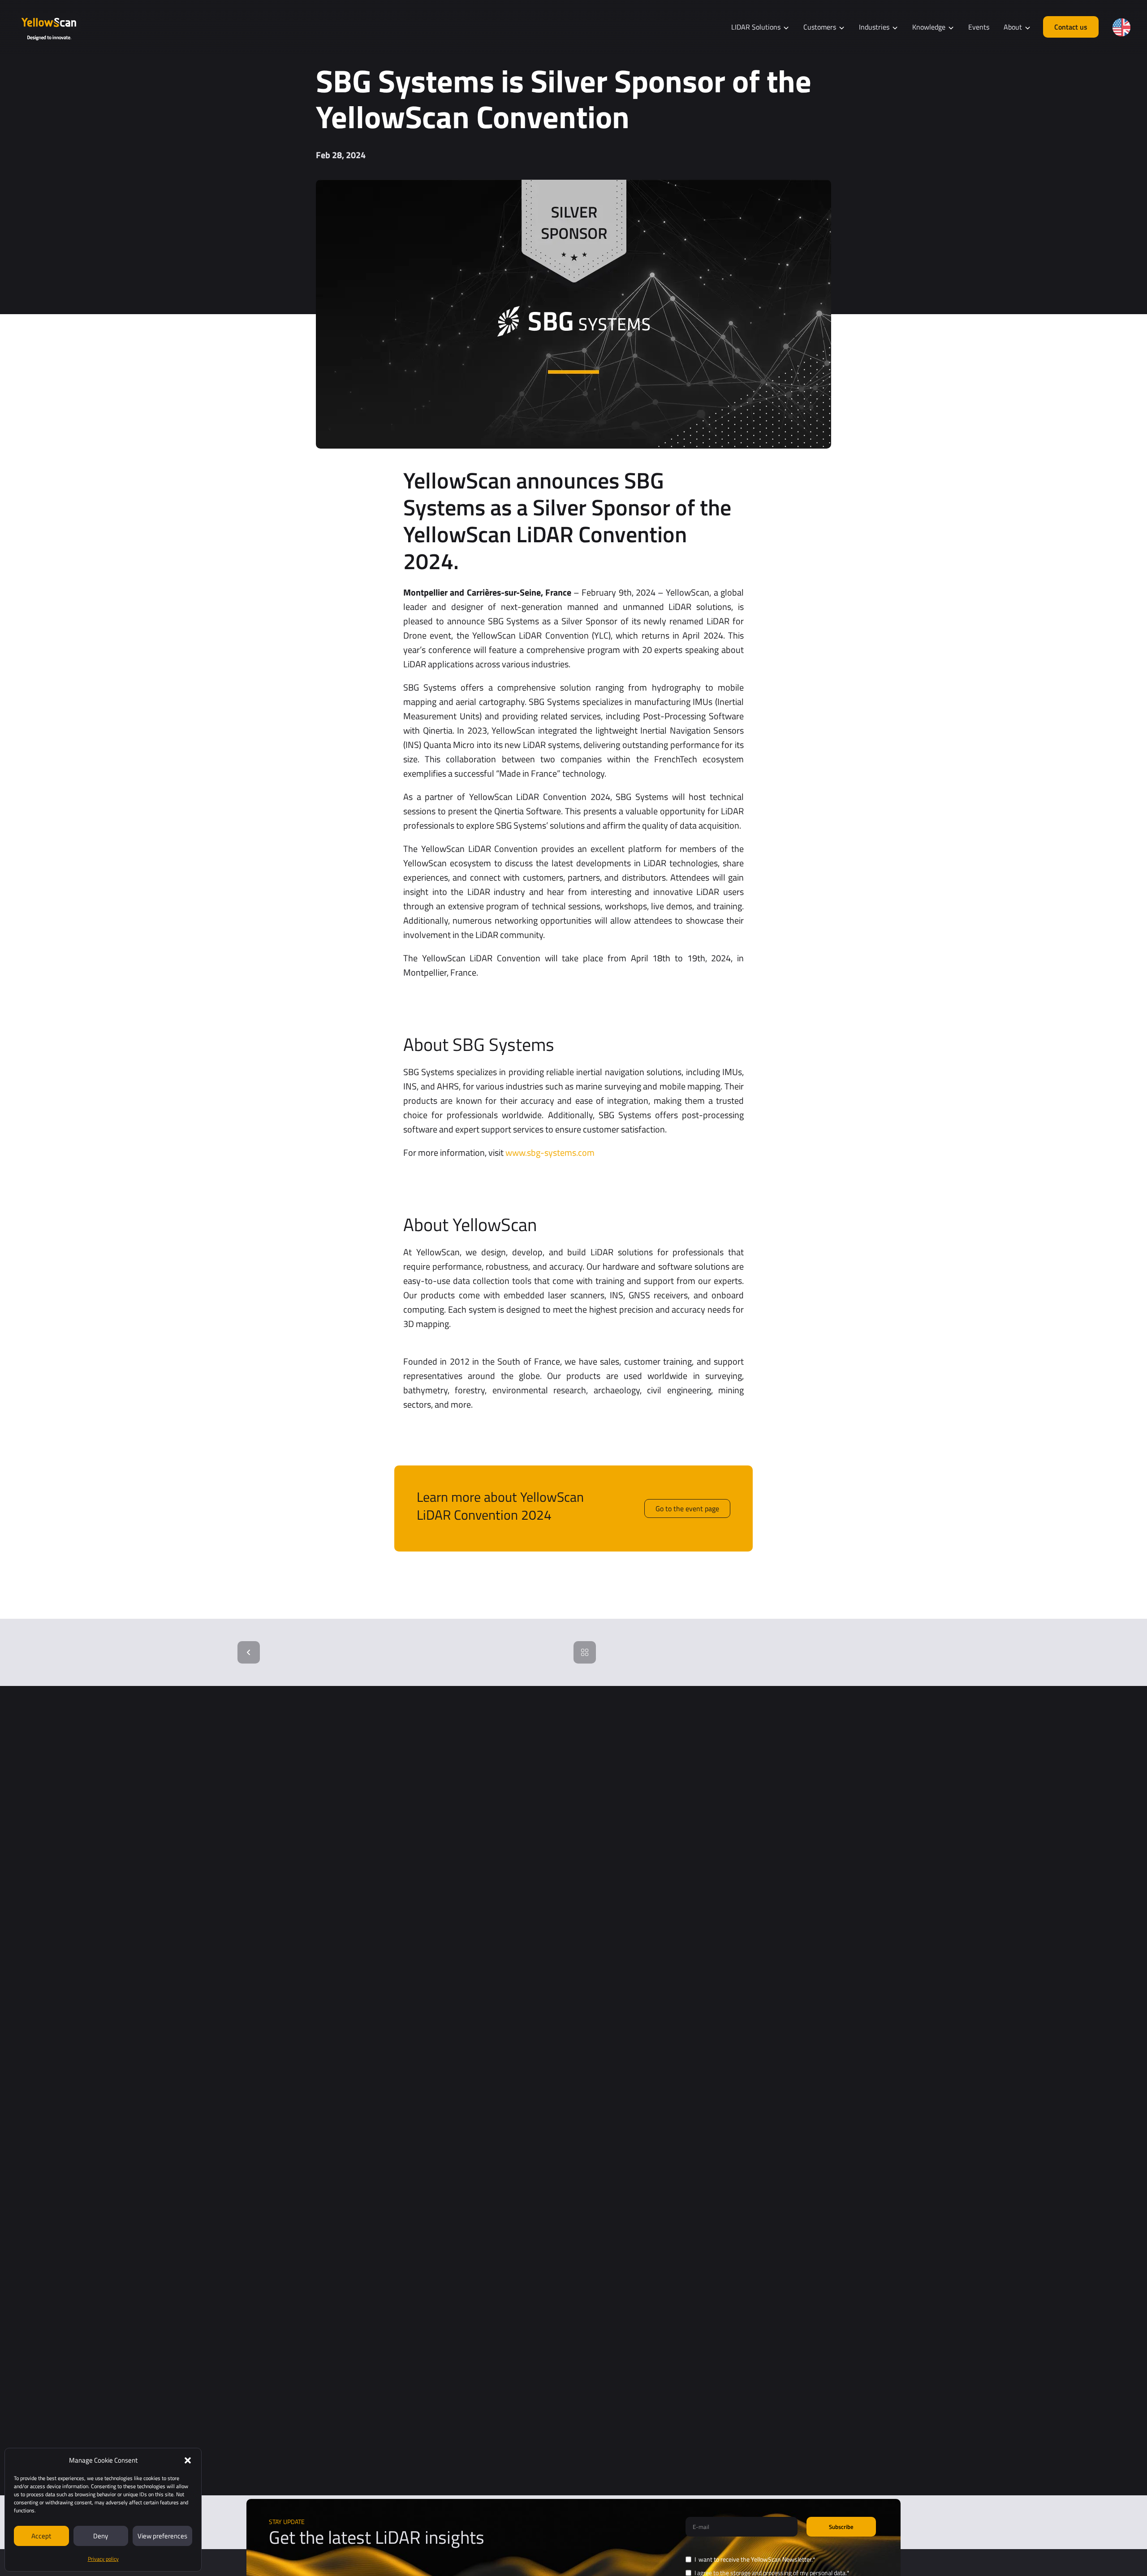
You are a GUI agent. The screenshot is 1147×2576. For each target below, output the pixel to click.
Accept (41, 2536)
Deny (101, 2536)
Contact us (1071, 27)
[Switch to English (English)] (1121, 27)
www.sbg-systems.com (550, 1152)
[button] (188, 2460)
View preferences (162, 2536)
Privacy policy (103, 2559)
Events (979, 27)
